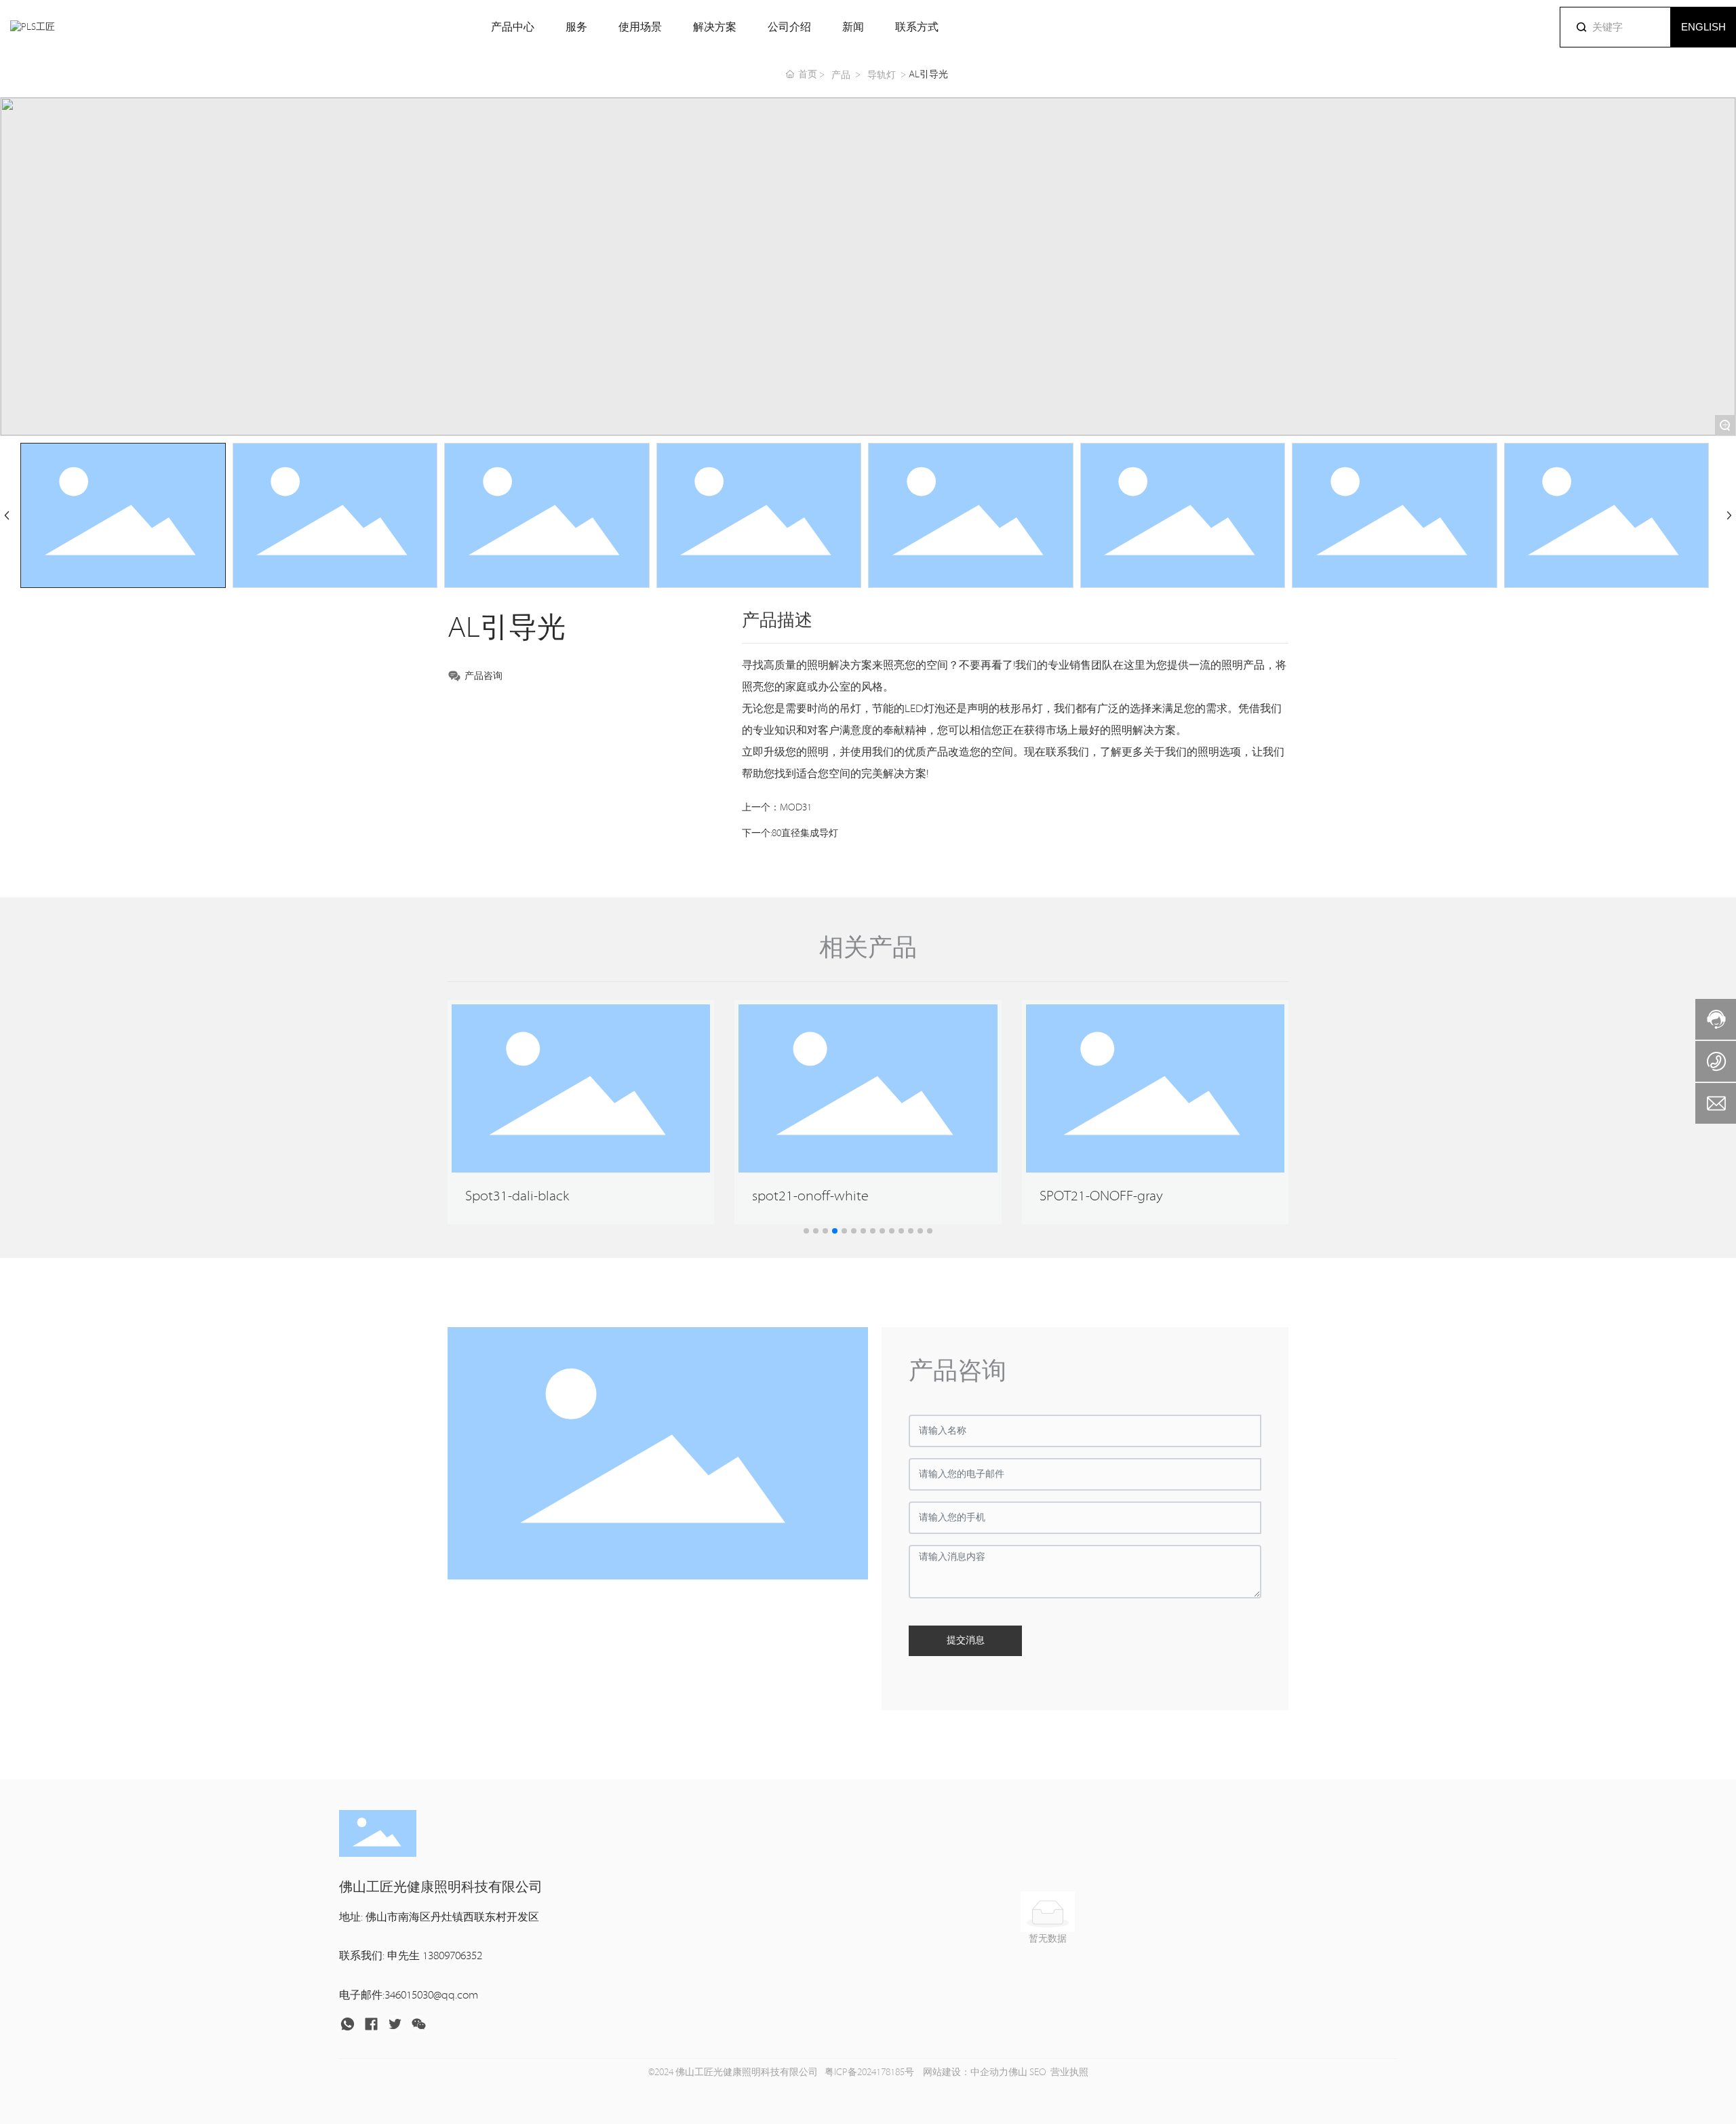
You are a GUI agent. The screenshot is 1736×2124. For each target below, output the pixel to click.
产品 (841, 75)
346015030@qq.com (431, 1995)
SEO (1038, 2072)
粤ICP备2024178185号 (869, 2072)
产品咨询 (484, 676)
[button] (806, 1231)
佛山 (1018, 2072)
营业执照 (1069, 2072)
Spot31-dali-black (517, 1196)
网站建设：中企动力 (965, 2072)
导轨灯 (882, 75)
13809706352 (452, 1956)
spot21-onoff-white (810, 1196)
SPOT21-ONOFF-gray (1101, 1196)
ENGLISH (1703, 27)
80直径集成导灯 (805, 833)
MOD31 (796, 808)
